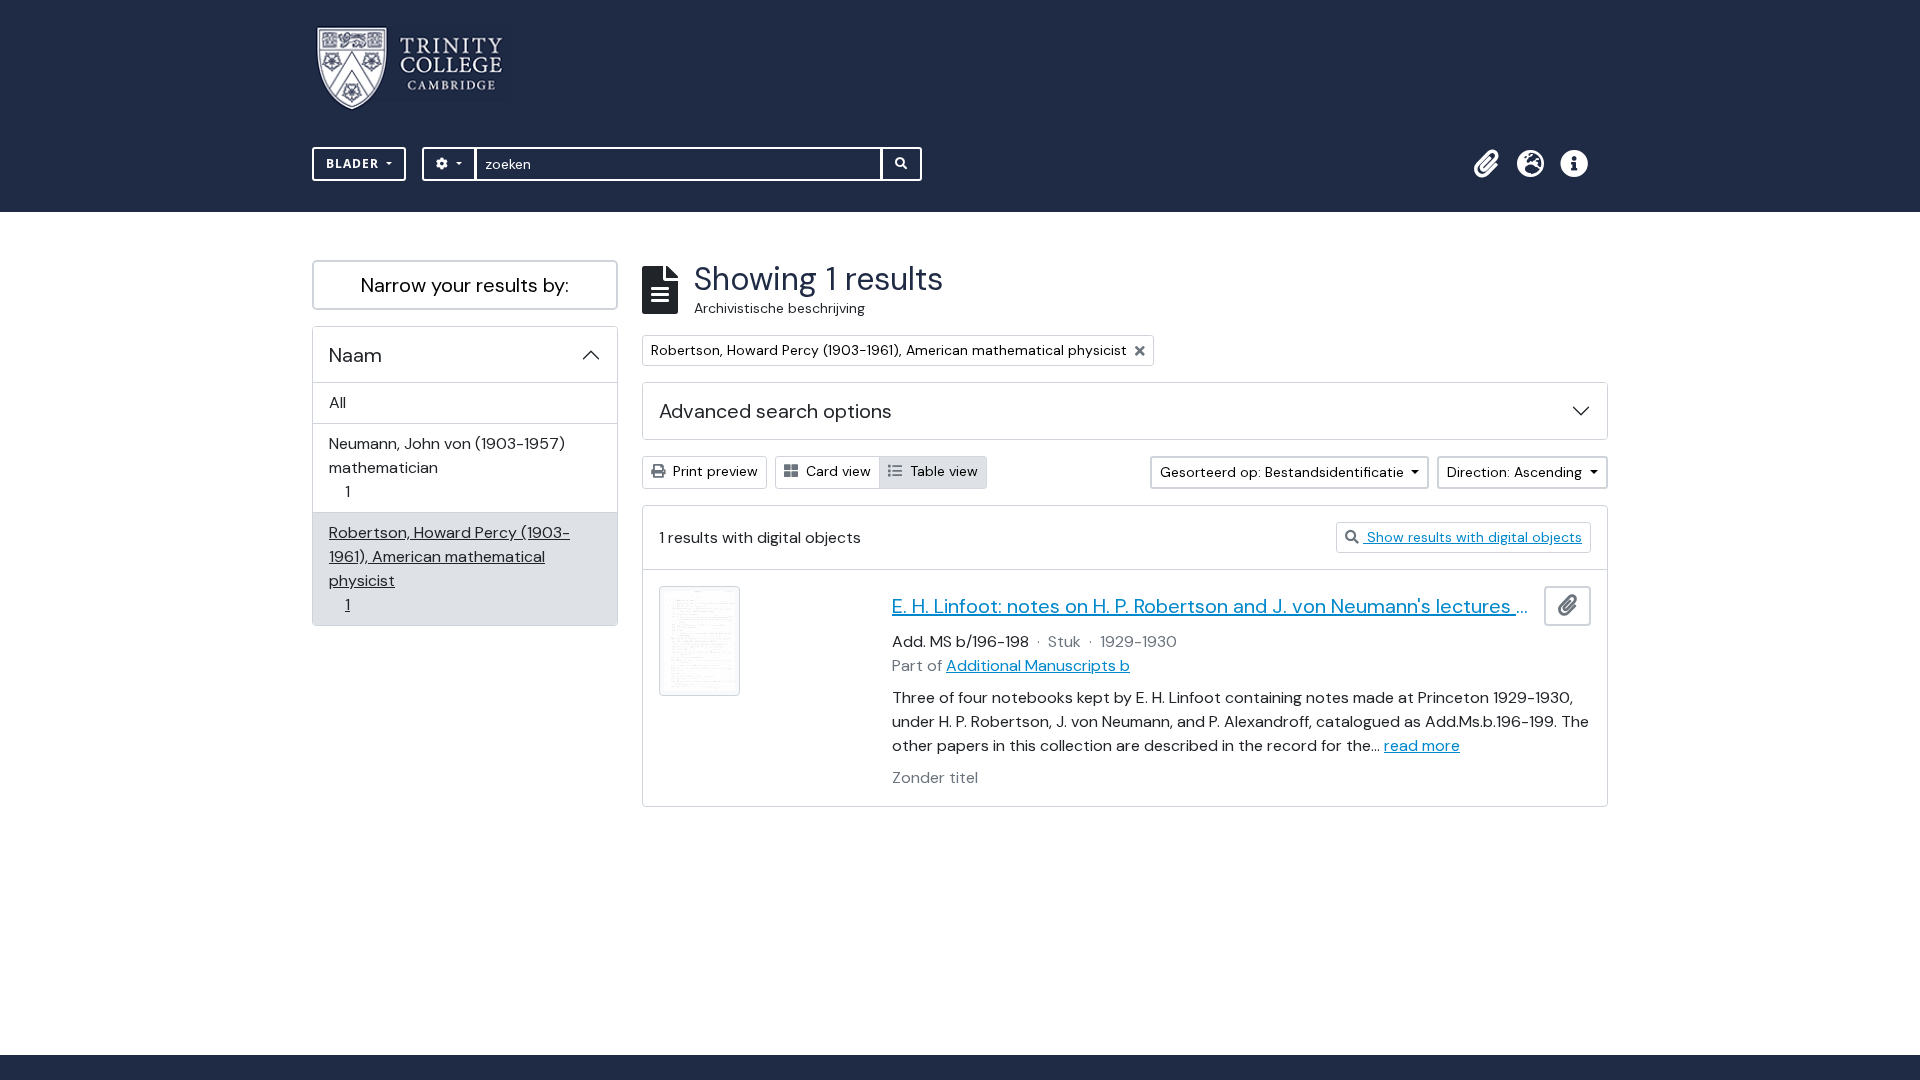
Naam (355, 355)
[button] (1486, 164)
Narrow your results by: (465, 285)
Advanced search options (775, 411)
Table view (942, 471)
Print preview (713, 471)
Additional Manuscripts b (1038, 665)
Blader (354, 163)
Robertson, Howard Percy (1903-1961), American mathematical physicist (449, 568)
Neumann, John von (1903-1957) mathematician (446, 467)
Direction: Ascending (1516, 472)
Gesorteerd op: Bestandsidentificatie (1284, 472)
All (337, 402)
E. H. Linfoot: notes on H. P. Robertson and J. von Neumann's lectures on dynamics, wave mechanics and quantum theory (1214, 606)
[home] (421, 68)
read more (1422, 745)
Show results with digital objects (1472, 537)
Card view (836, 471)
